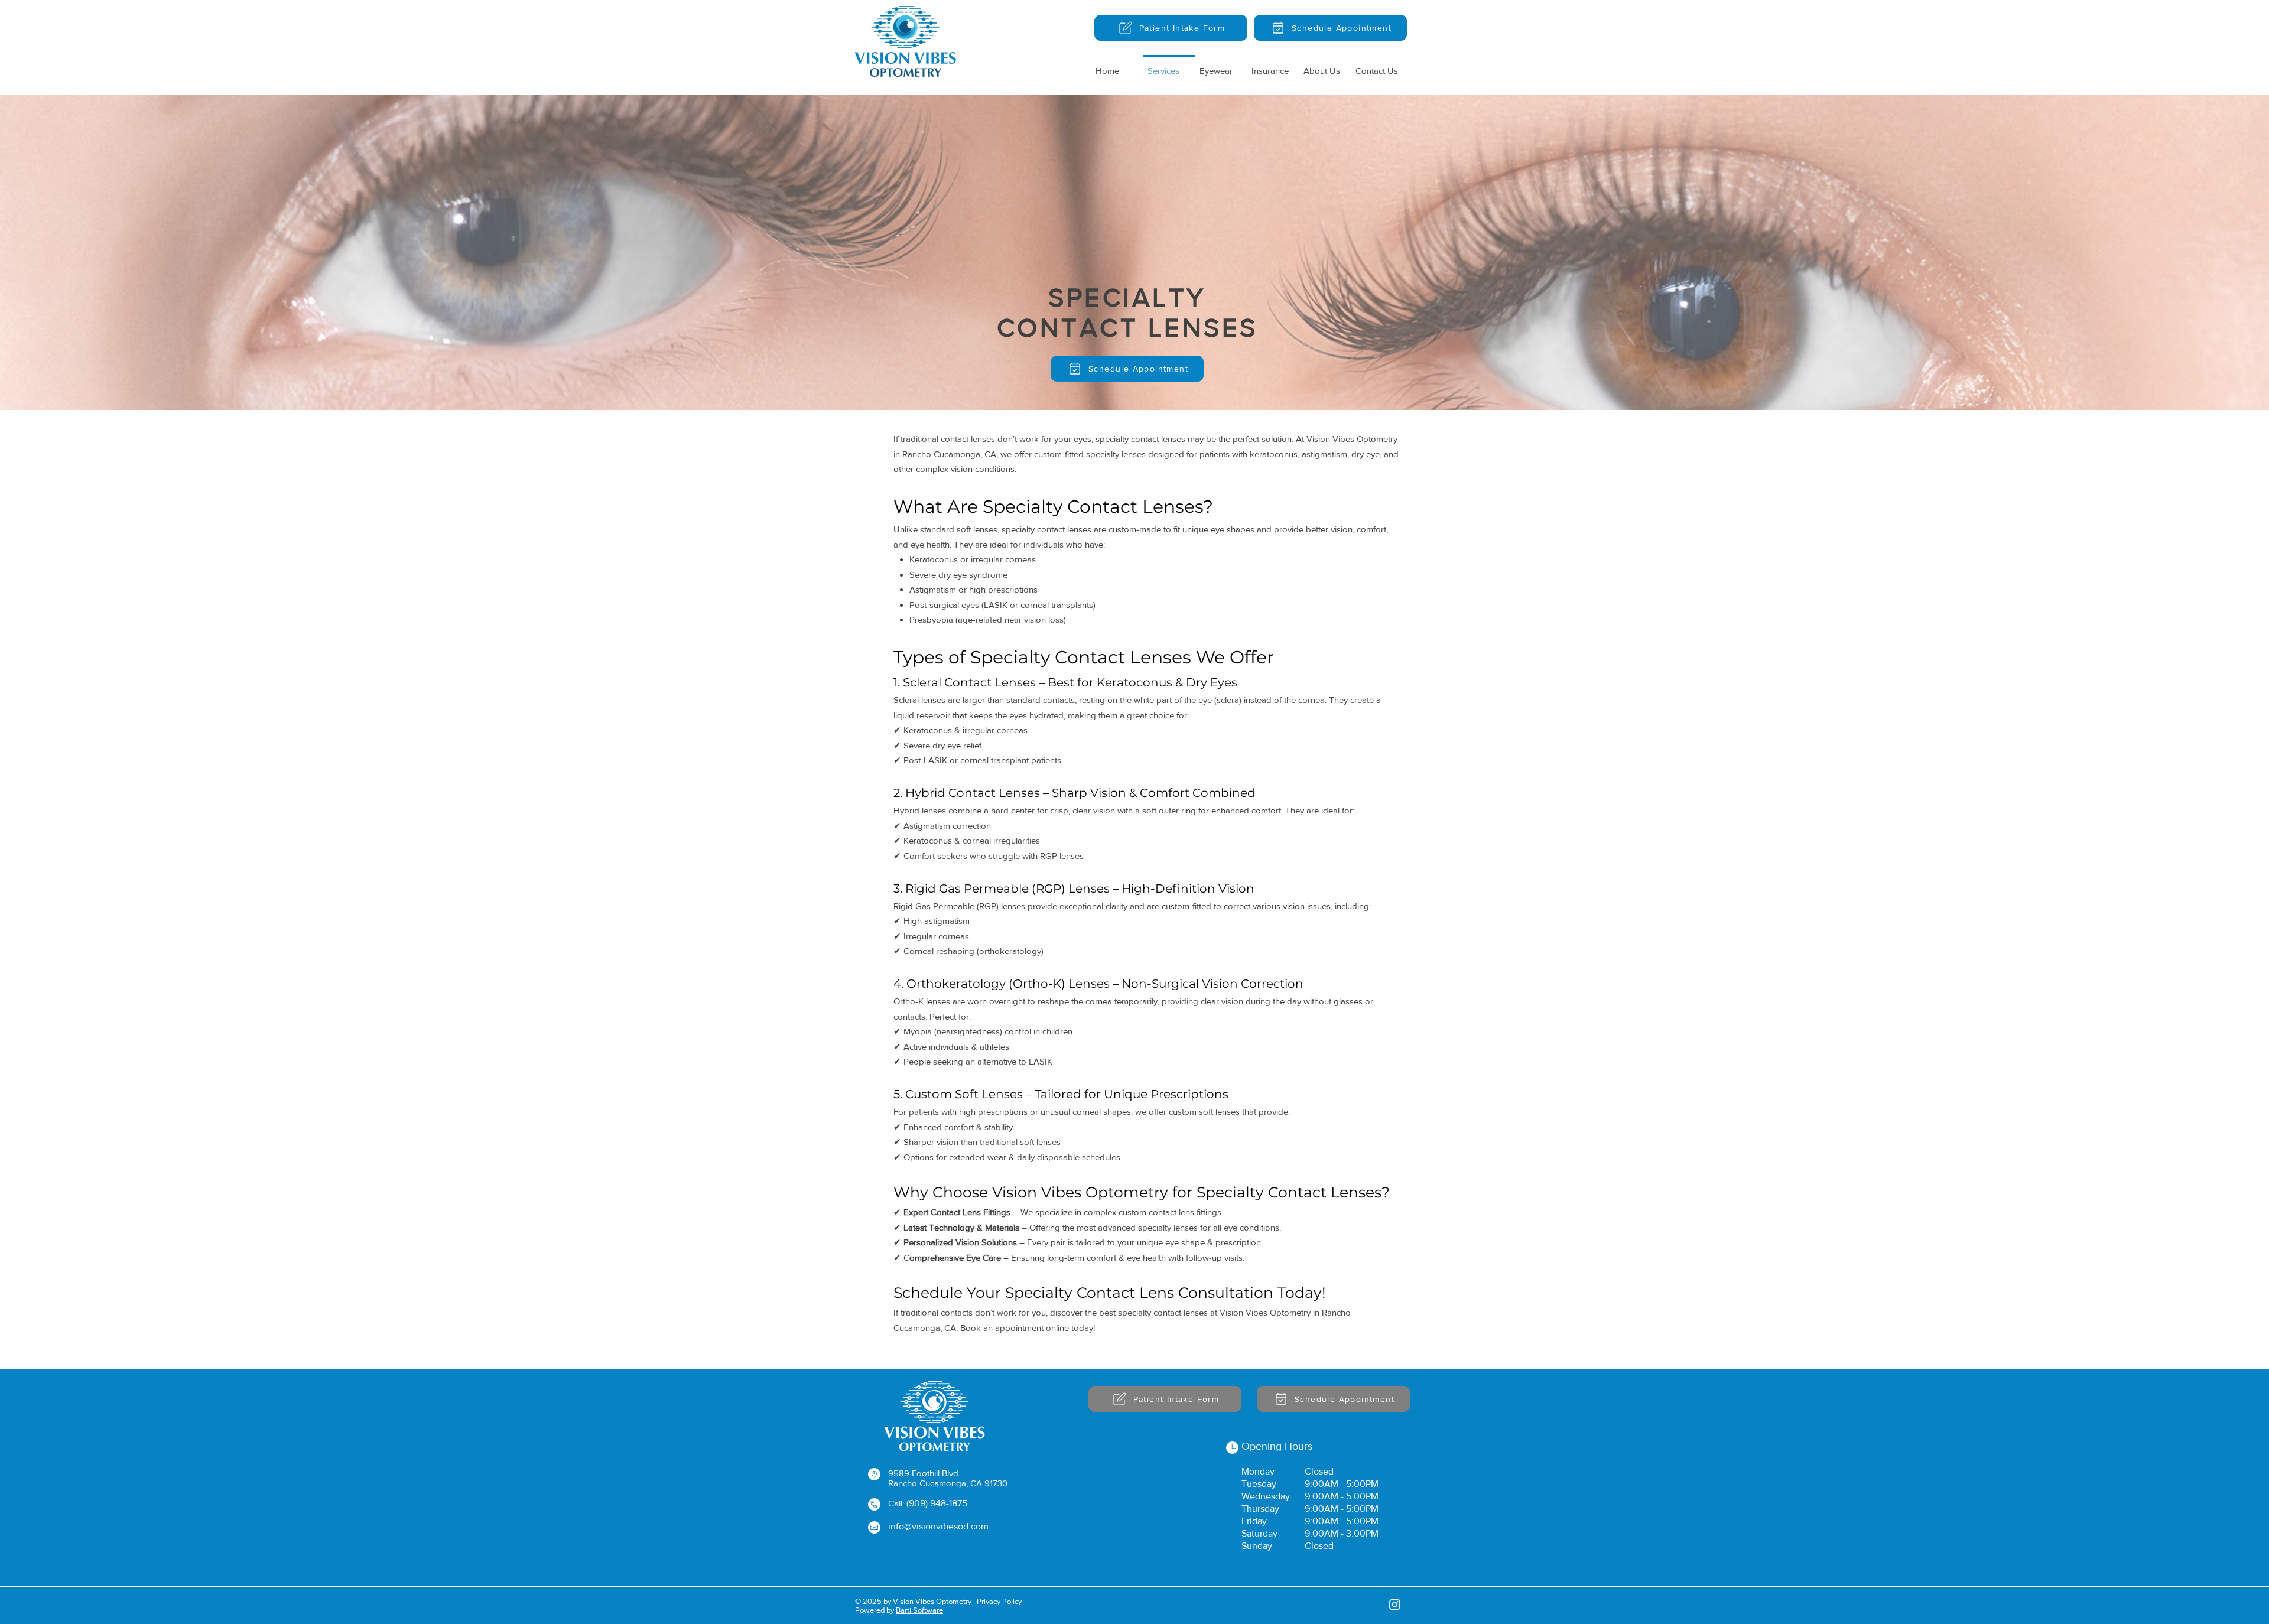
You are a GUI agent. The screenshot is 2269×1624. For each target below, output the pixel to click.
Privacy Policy (999, 1601)
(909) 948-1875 (937, 1503)
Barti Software (919, 1610)
